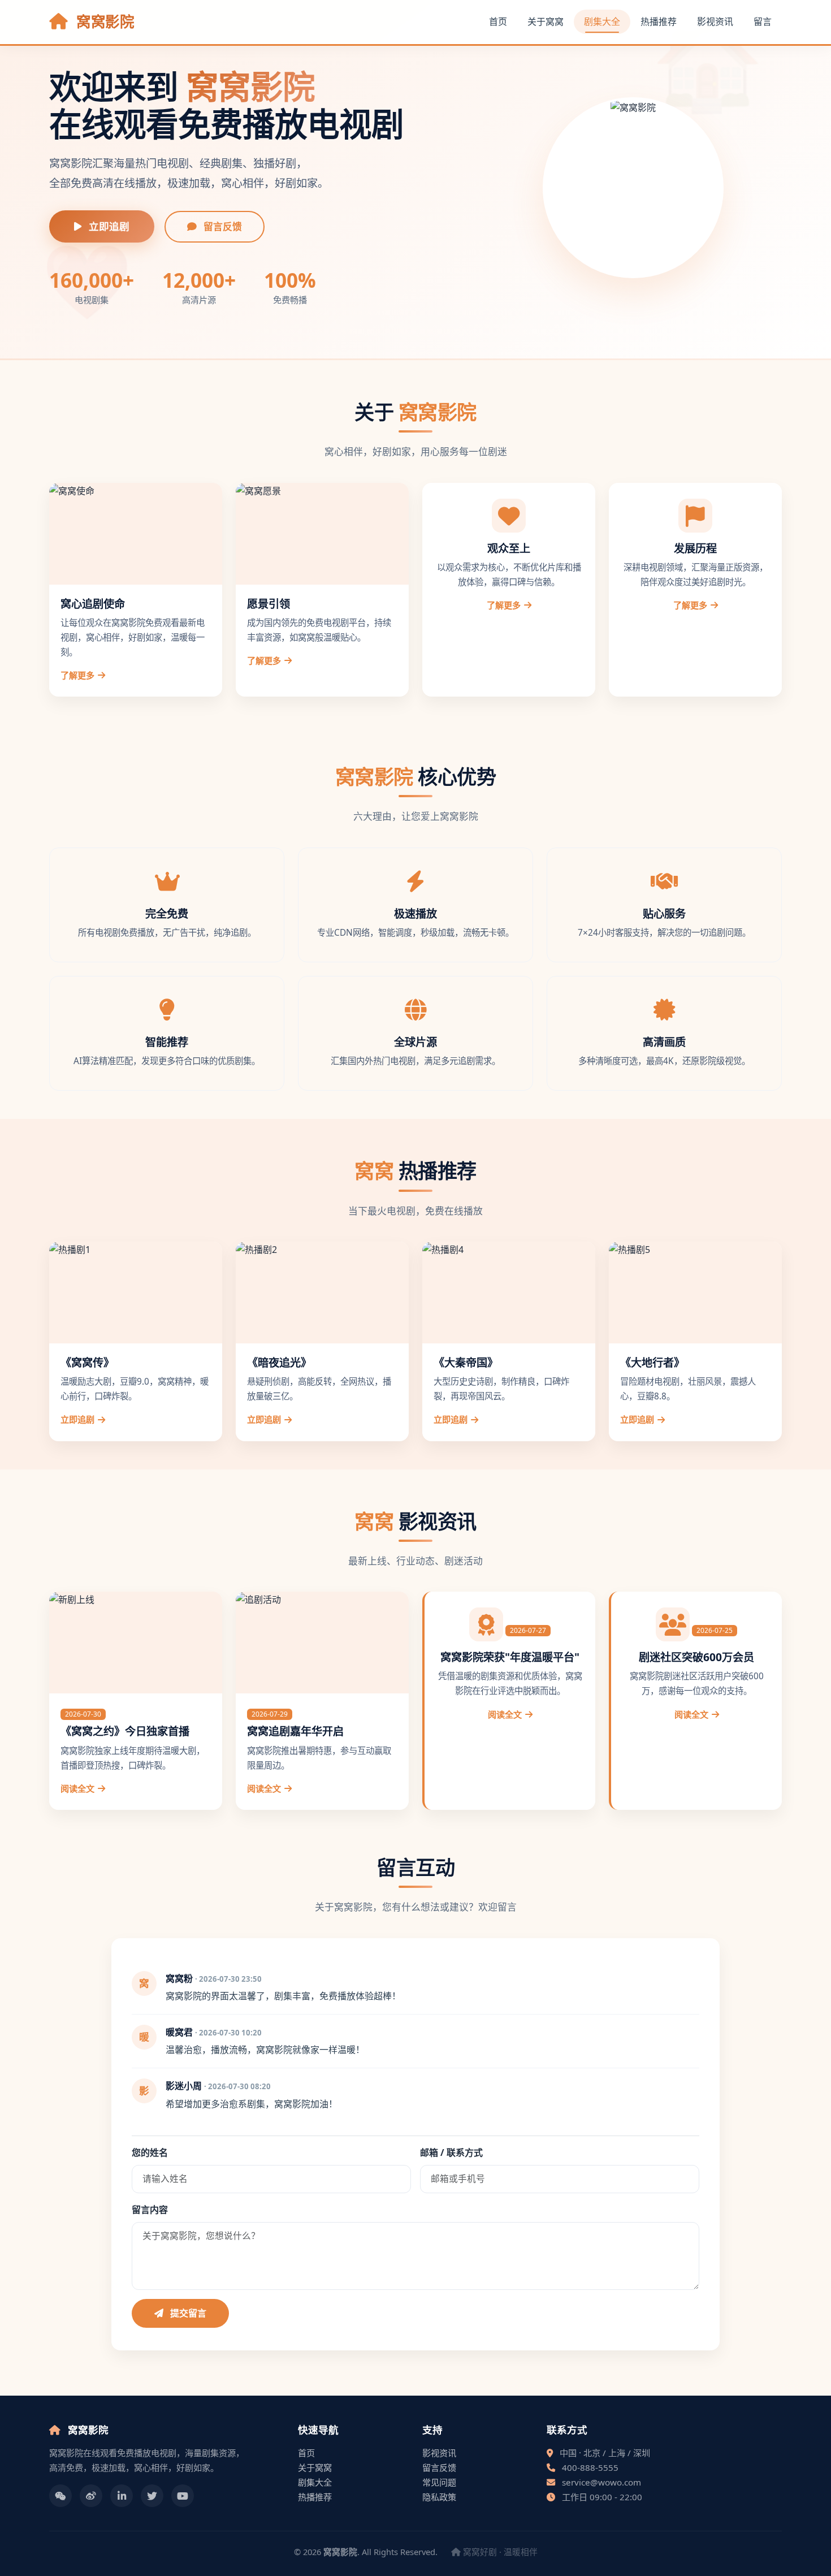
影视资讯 (715, 21)
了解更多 (77, 675)
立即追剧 (108, 226)
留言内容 (150, 2210)
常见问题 (439, 2482)
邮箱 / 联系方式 (451, 2153)
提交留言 (187, 2313)
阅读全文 (77, 1788)
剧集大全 (602, 21)
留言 (763, 21)
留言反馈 (222, 226)
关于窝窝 (546, 21)
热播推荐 (659, 21)
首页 (498, 21)
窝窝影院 (103, 22)
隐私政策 (439, 2497)
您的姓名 (150, 2153)
